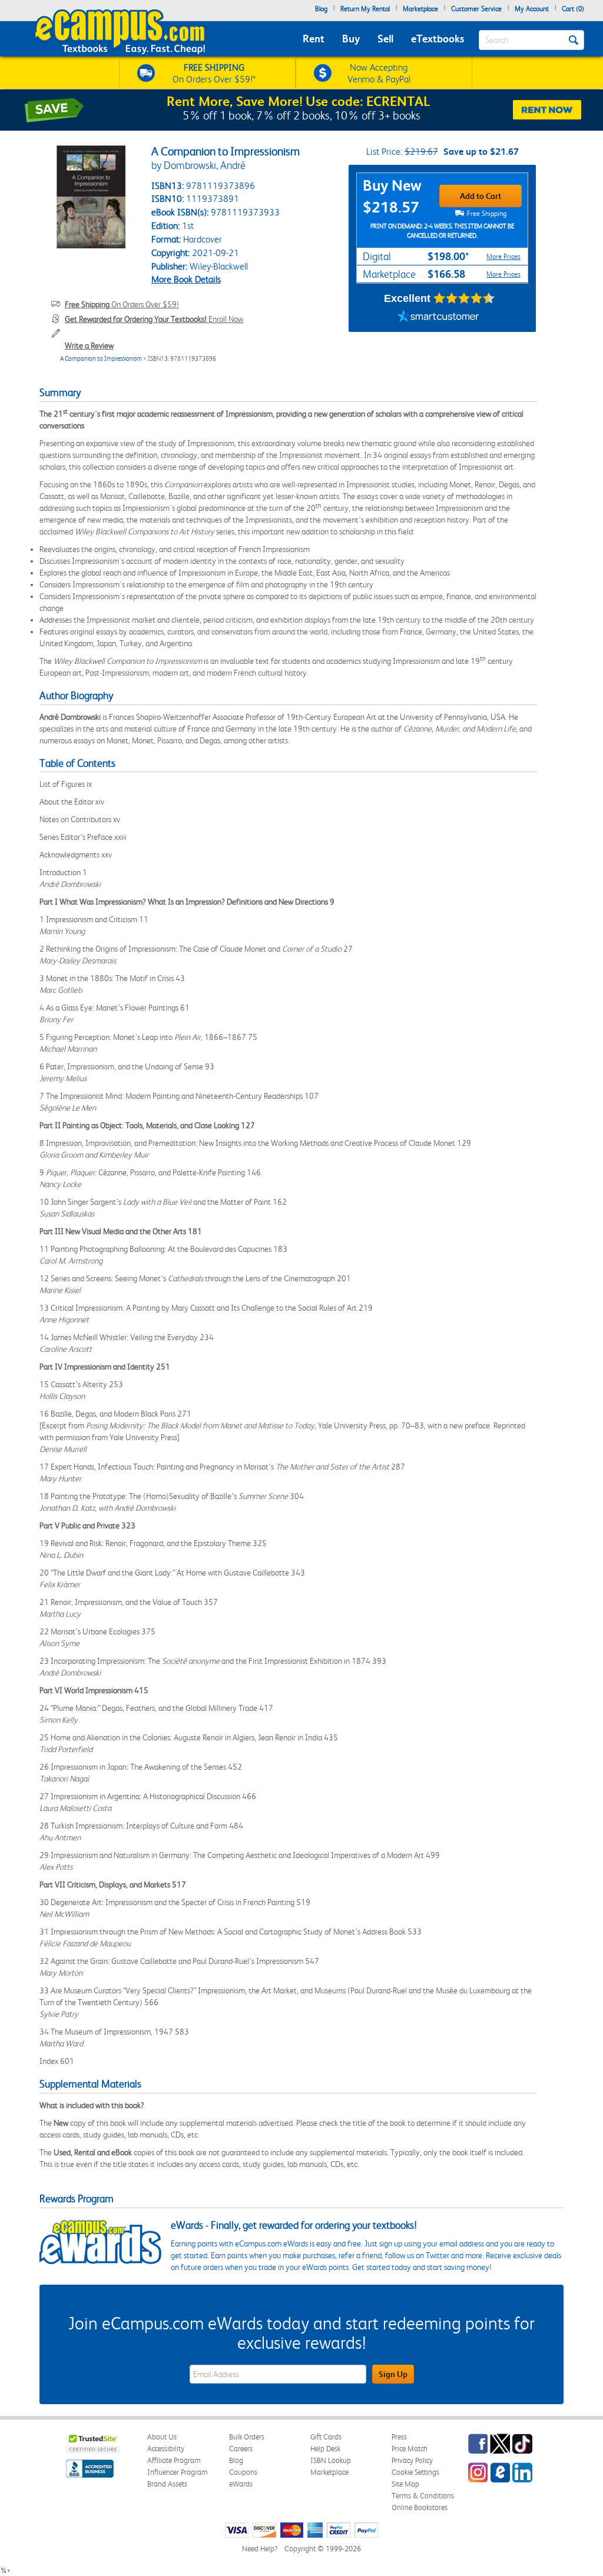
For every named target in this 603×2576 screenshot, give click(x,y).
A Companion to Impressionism (101, 359)
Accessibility (166, 2449)
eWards (241, 2484)
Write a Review (89, 345)
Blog (321, 9)
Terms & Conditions (423, 2496)
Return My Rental (365, 9)
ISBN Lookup (331, 2460)
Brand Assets (167, 2484)
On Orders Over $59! (122, 304)
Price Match (410, 2449)
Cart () (573, 9)
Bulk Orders (247, 2437)
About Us (162, 2437)
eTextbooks (438, 39)
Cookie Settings (415, 2472)
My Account (532, 9)
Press (399, 2437)
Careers (241, 2449)
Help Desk (325, 2449)
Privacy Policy (412, 2460)
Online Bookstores (420, 2507)
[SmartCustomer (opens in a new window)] (438, 317)
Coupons (243, 2472)
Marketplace (420, 9)
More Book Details (186, 279)
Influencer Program (178, 2472)
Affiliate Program (174, 2460)
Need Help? (260, 2549)
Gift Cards (326, 2437)
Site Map (405, 2484)
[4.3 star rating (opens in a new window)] (464, 298)
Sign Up (393, 2374)
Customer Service (476, 9)
